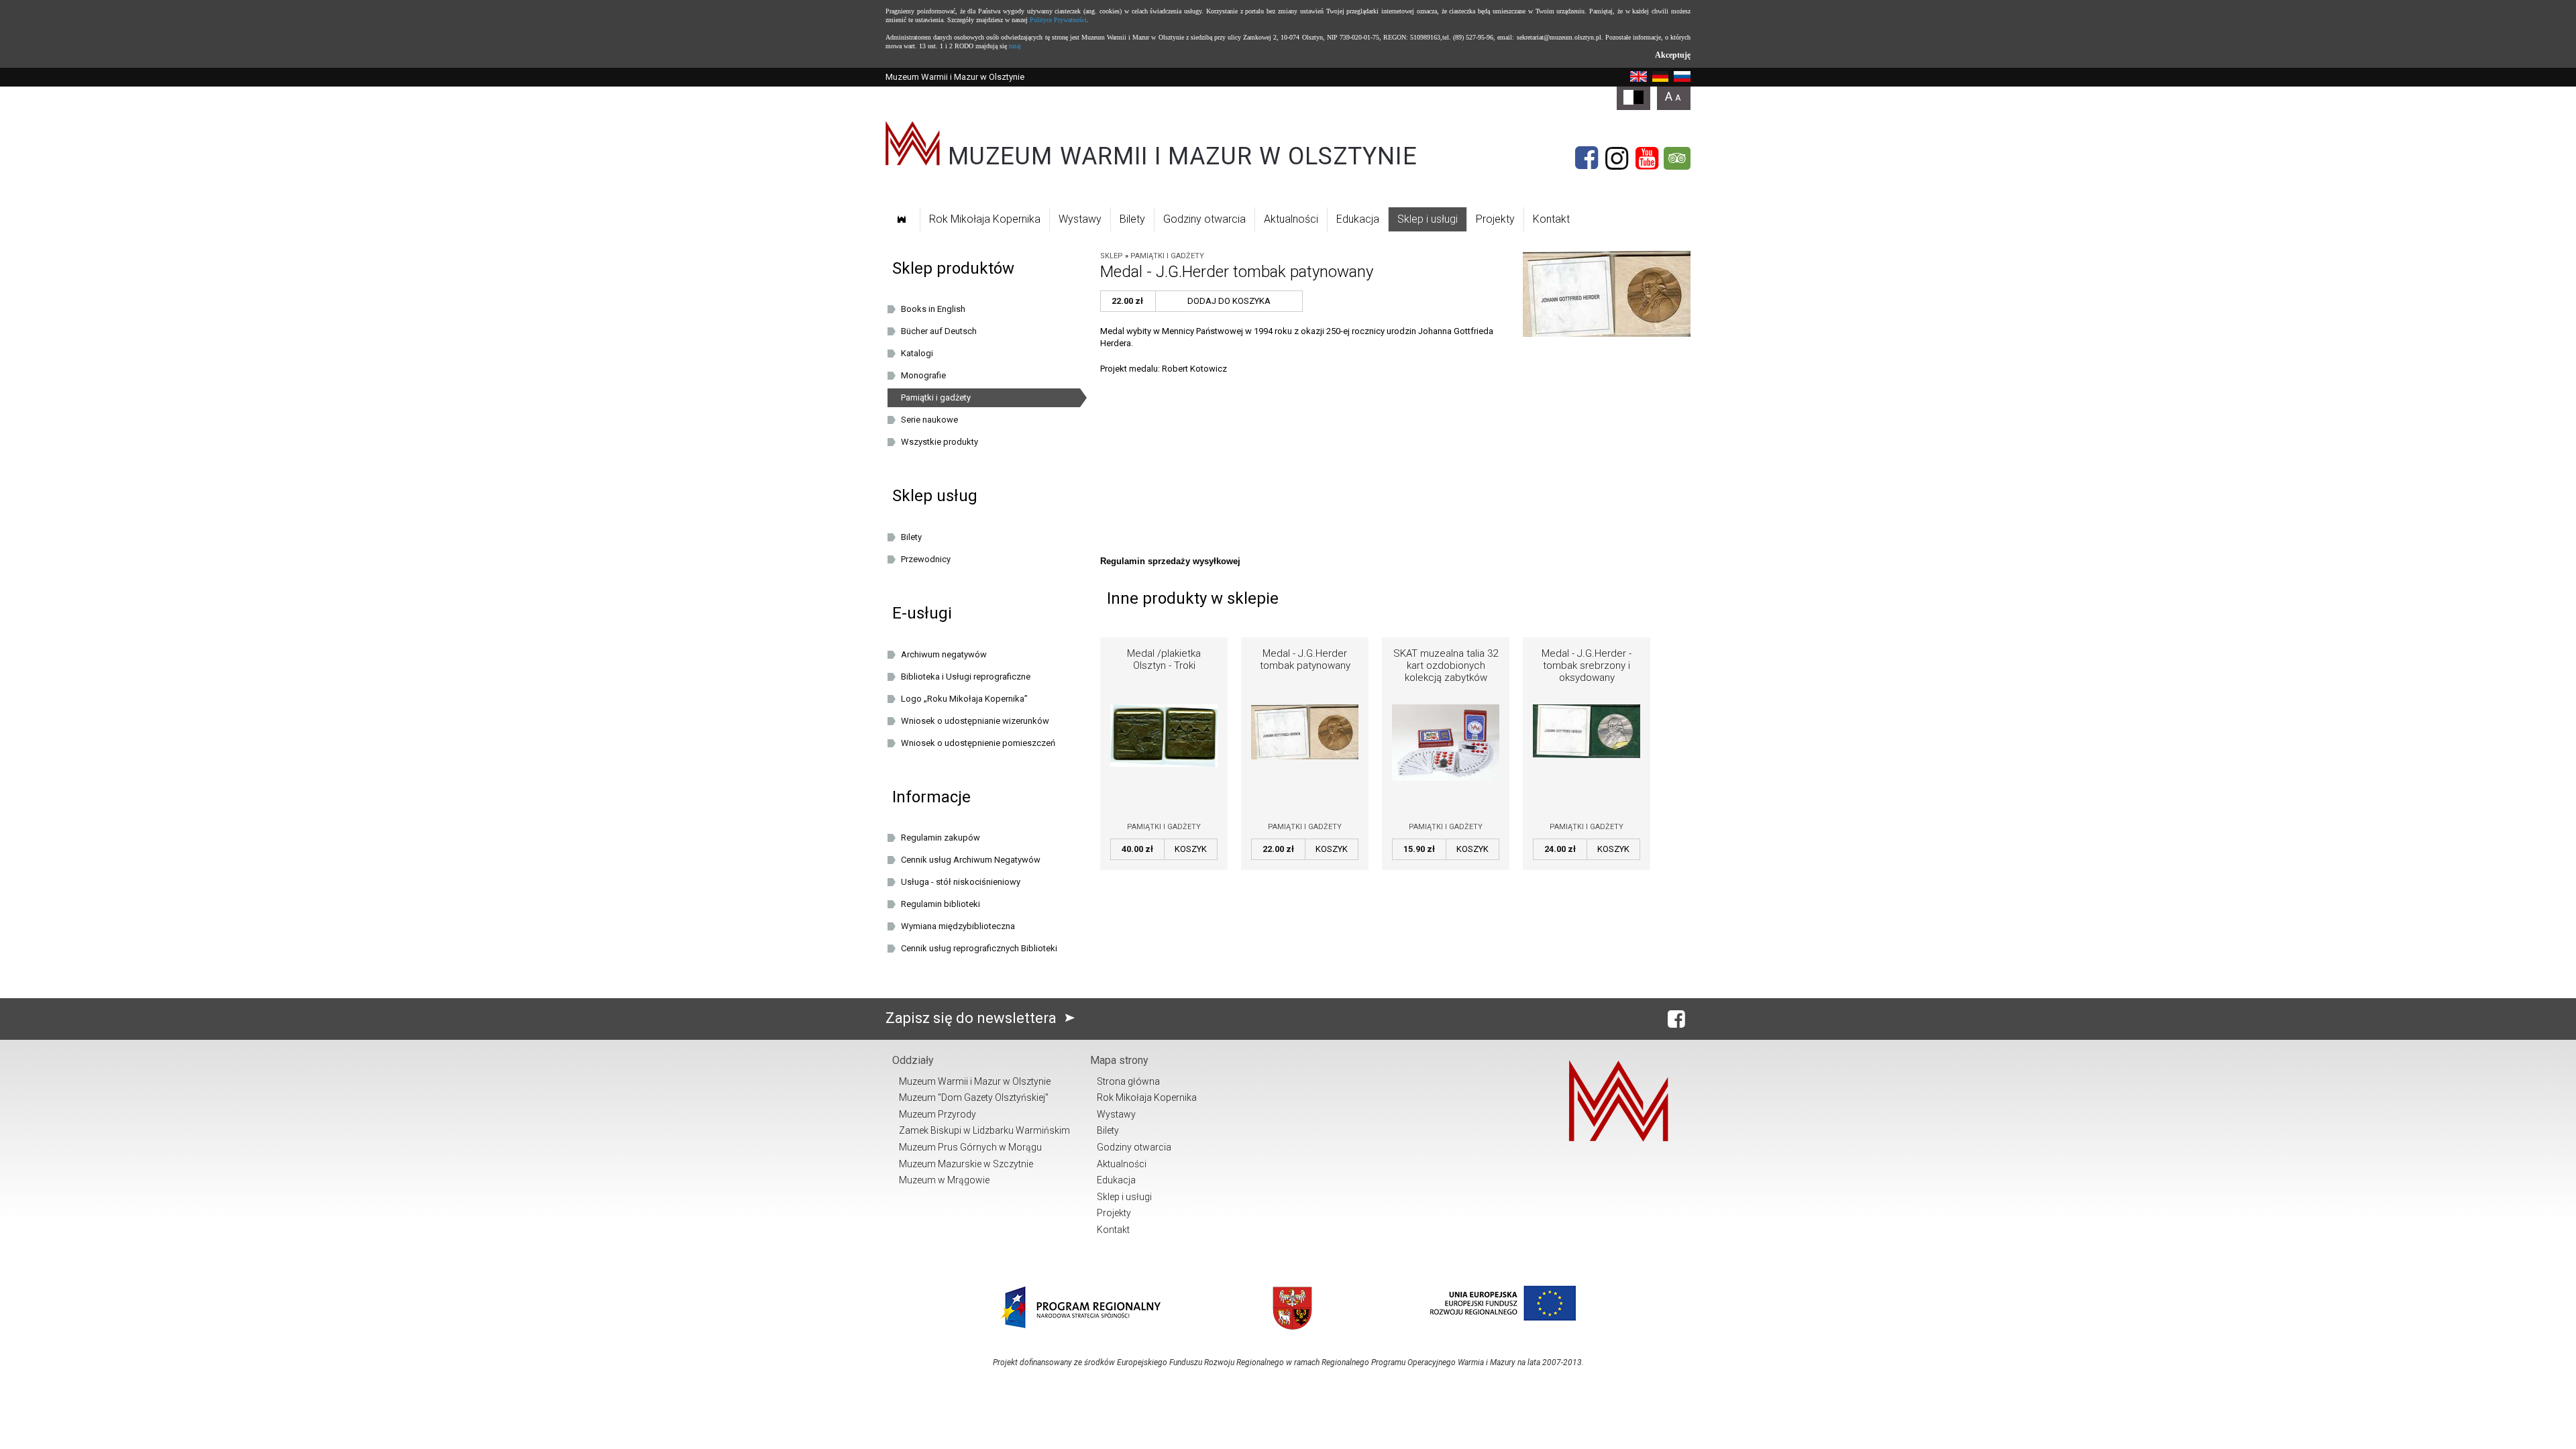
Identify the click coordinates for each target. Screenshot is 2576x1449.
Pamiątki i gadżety (1167, 256)
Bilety (1132, 219)
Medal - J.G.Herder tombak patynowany (1305, 659)
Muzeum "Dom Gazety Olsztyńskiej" (974, 1097)
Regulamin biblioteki (941, 904)
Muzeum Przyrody (937, 1114)
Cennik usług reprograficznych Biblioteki (979, 948)
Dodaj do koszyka (1229, 301)
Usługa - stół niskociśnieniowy (961, 882)
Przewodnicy (926, 559)
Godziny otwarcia (1204, 219)
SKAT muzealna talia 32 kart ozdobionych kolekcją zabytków (1446, 665)
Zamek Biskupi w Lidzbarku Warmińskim (984, 1130)
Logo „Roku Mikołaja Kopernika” (964, 699)
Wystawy (1080, 219)
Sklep (1112, 256)
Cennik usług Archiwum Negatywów (971, 860)
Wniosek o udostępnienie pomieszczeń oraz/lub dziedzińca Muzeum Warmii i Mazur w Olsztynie (987, 745)
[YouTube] (1647, 158)
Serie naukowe (929, 420)
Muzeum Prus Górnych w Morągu (970, 1147)
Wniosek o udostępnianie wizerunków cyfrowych (975, 723)
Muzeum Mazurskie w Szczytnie (966, 1164)
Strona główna (1128, 1081)
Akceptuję (1673, 55)
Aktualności (1291, 219)
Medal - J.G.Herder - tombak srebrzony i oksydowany (1587, 665)
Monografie (923, 375)
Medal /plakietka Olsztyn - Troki (1164, 659)
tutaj (1015, 46)
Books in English (933, 309)
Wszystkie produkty (940, 442)
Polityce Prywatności (1058, 20)
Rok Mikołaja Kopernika (985, 219)
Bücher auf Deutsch (939, 331)
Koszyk (1191, 849)
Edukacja (1358, 219)
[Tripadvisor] (1677, 158)
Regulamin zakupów (941, 838)
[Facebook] (1587, 158)
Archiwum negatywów (944, 654)
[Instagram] (1617, 158)
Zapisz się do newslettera (973, 1018)
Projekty (1495, 219)
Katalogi (917, 353)
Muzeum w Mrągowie (944, 1180)
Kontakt (1551, 219)
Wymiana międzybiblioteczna (958, 926)
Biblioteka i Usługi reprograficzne (966, 677)
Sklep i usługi (1428, 219)
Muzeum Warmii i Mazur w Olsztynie (975, 1081)
